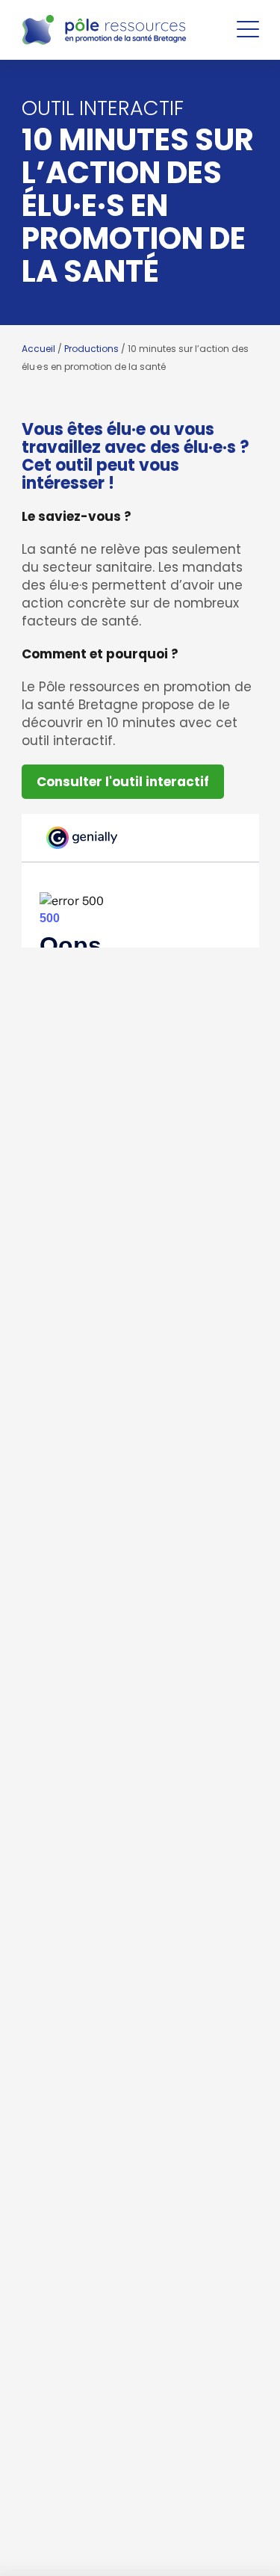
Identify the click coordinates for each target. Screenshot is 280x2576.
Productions (91, 349)
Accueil (38, 349)
